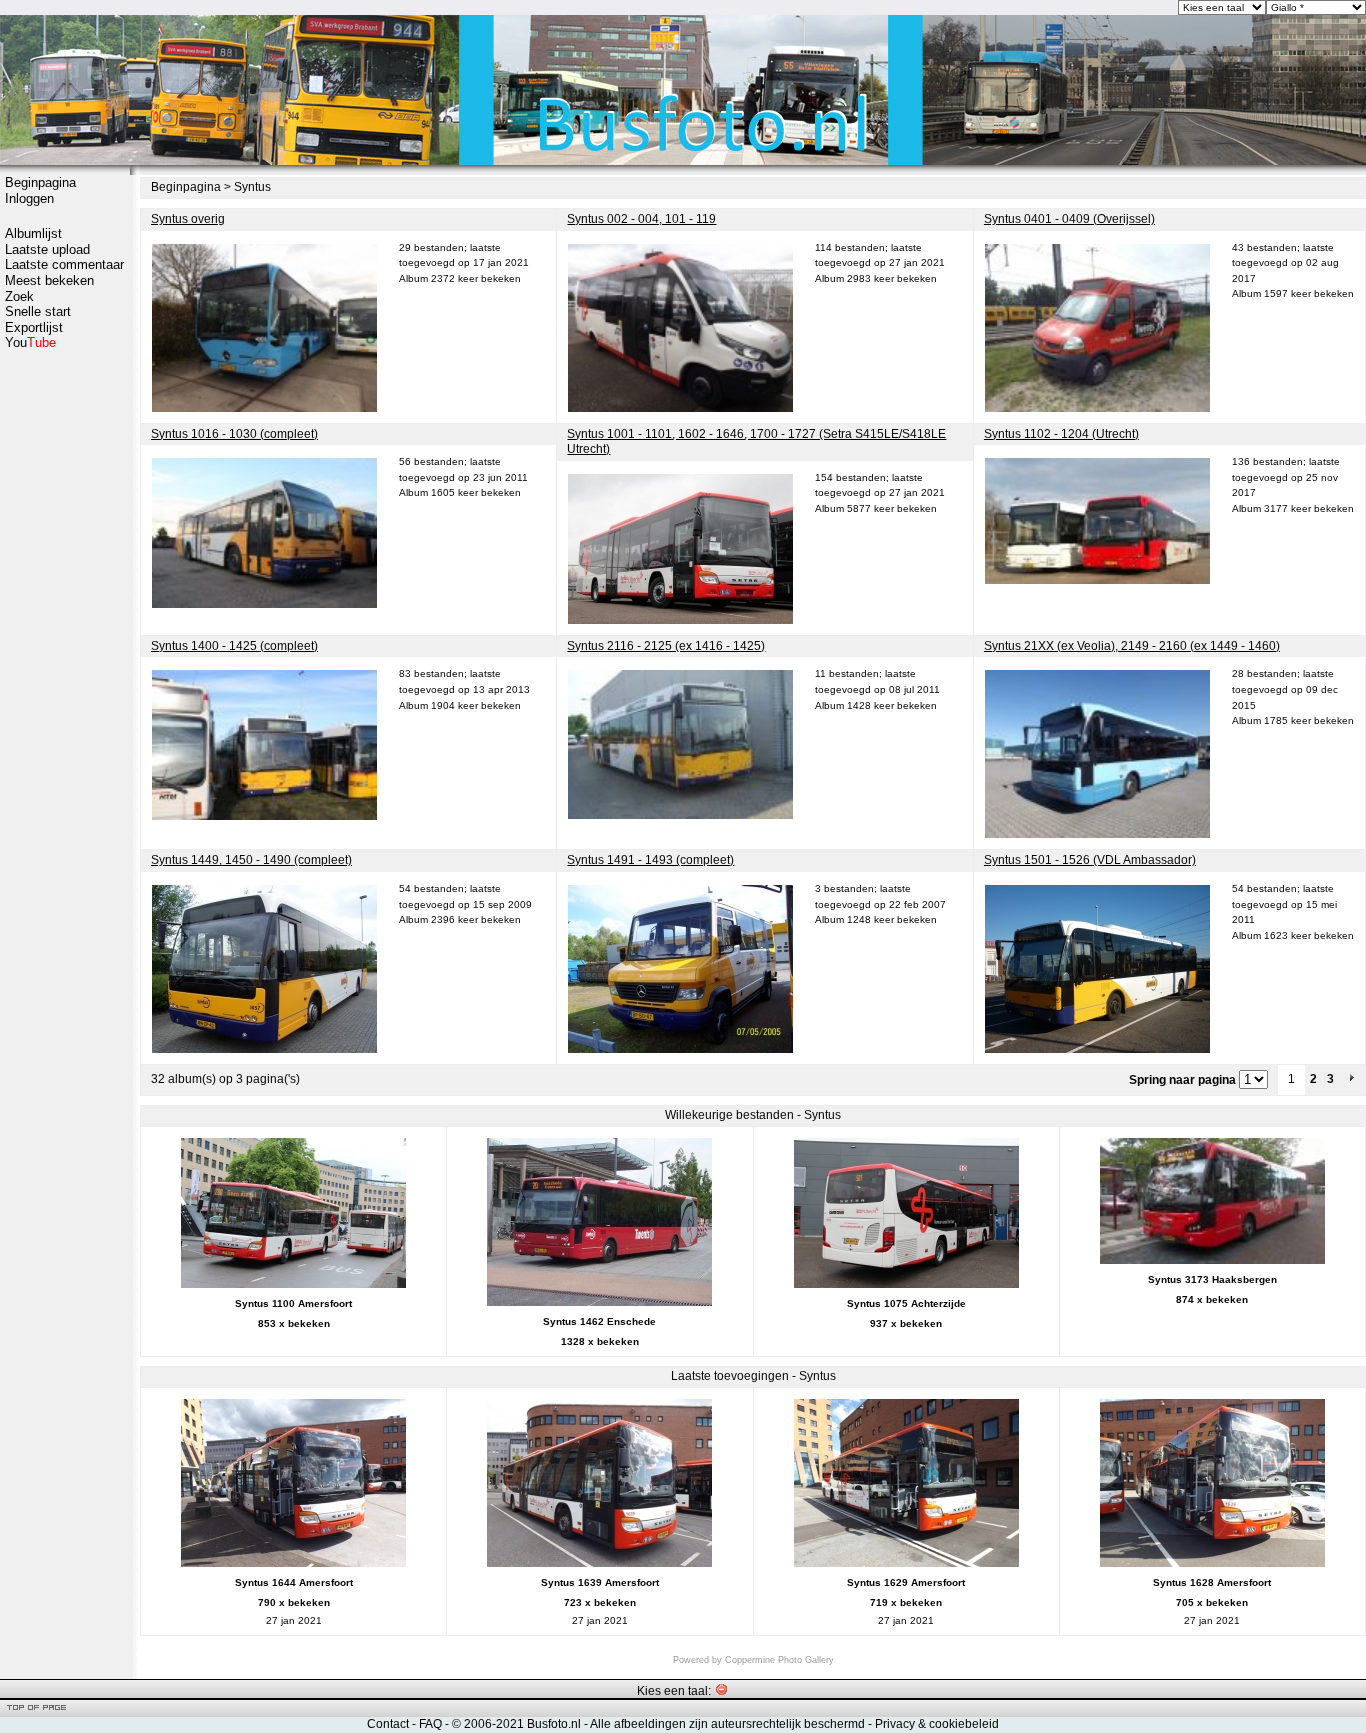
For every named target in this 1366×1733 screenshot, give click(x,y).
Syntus (252, 187)
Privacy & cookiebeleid (937, 1724)
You (30, 342)
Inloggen (29, 198)
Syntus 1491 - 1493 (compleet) (650, 860)
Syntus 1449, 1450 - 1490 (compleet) (251, 860)
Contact (388, 1724)
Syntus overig (188, 219)
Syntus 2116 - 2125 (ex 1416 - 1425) (666, 646)
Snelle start (38, 311)
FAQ (430, 1724)
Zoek (19, 296)
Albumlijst (33, 233)
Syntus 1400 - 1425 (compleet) (234, 646)
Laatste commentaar (64, 264)
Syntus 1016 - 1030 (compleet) (234, 434)
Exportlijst (34, 327)
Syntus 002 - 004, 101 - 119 (641, 219)
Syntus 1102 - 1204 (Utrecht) (1061, 434)
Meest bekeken (49, 280)
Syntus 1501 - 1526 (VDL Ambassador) (1090, 860)
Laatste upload (47, 249)
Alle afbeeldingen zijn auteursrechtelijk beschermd (727, 1724)
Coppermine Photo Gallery (779, 1660)
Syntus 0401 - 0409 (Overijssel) (1069, 219)
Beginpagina (40, 182)
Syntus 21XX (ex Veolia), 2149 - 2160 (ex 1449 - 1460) (1132, 646)
